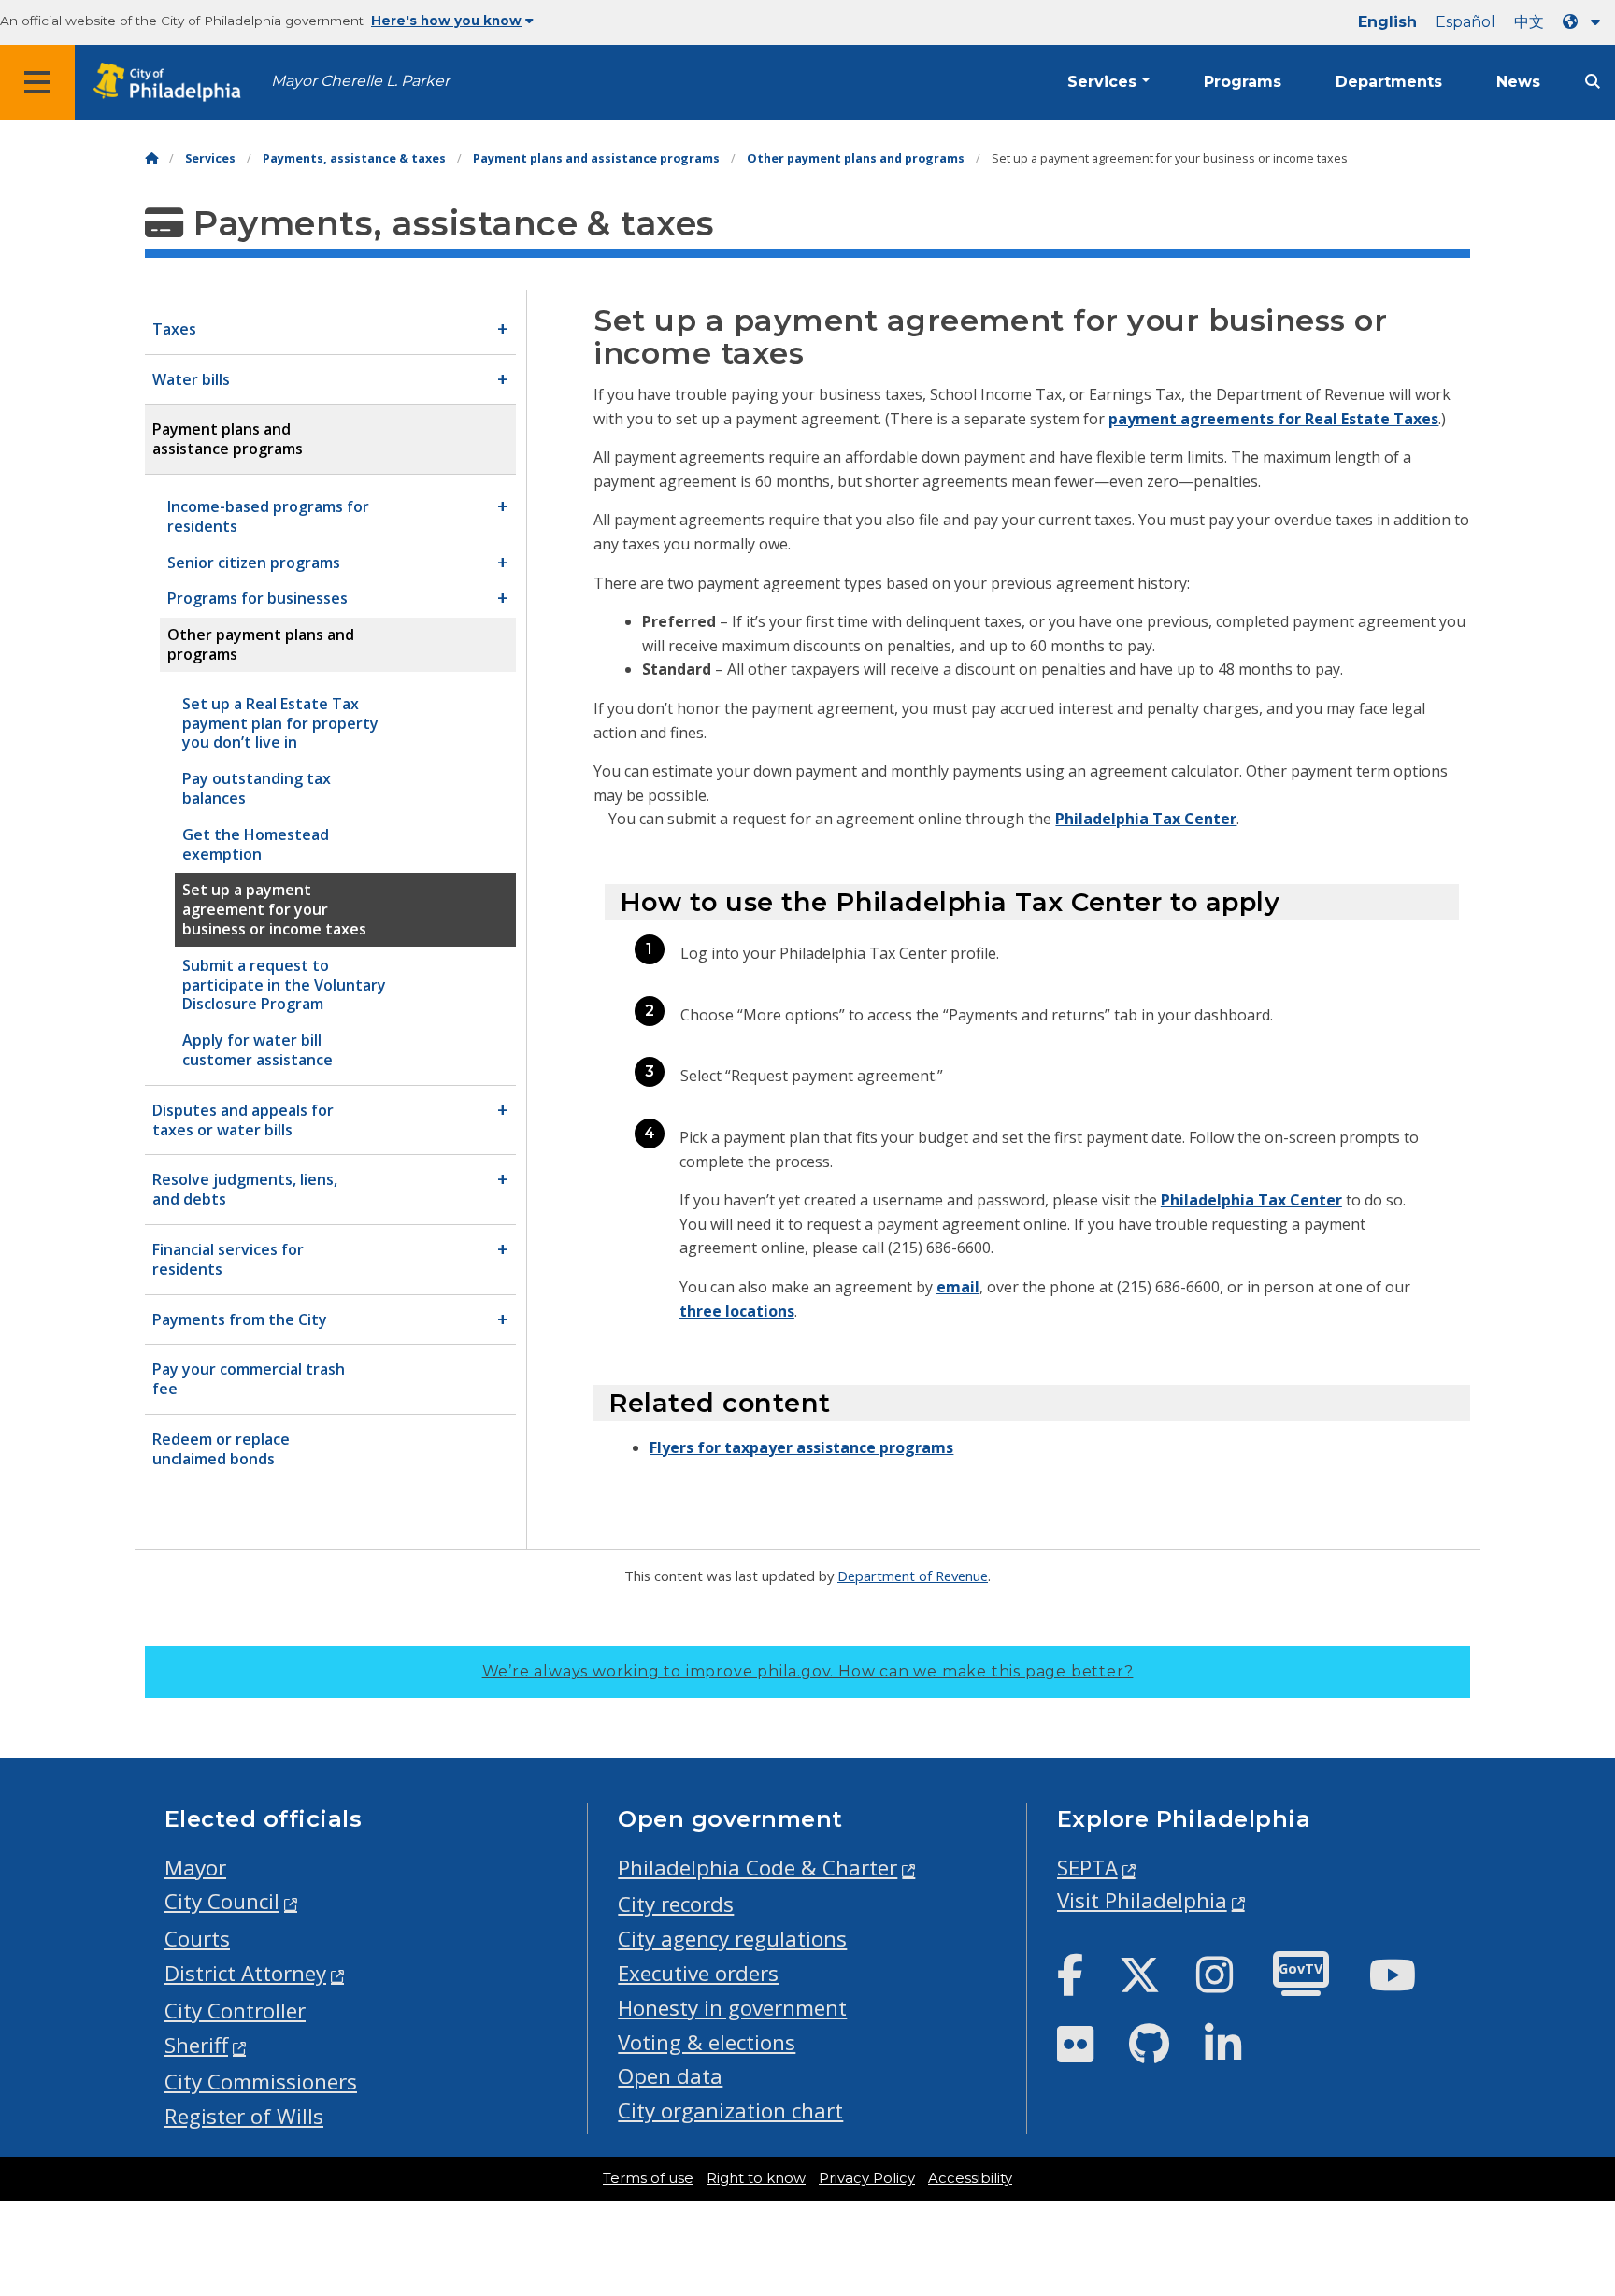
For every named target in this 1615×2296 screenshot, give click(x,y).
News (1518, 82)
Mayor (195, 1868)
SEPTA (1087, 1868)
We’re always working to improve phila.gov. (808, 1671)
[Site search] (1593, 82)
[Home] (151, 158)
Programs (1243, 82)
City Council (222, 1901)
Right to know (756, 2178)
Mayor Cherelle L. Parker (360, 81)
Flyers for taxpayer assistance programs (801, 1447)
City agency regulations (732, 1939)
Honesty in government (732, 2008)
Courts (197, 1939)
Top (1566, 2170)
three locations (737, 1311)
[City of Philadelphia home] (173, 83)
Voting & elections (707, 2042)
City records (676, 1904)
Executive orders (698, 1973)
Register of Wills (244, 2116)
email (958, 1287)
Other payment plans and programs (856, 158)
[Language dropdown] (1585, 22)
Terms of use (648, 2178)
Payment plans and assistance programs (596, 158)
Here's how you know (446, 21)
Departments (1389, 82)
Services (1102, 82)
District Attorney (245, 1973)
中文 (1529, 22)
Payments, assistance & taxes (354, 158)
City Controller (235, 2011)
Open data (670, 2076)
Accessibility (970, 2178)
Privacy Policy (867, 2178)
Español (1465, 22)
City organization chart (730, 2111)
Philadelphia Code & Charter (757, 1868)
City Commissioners (261, 2082)
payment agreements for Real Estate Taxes (1273, 419)
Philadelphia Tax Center (1146, 819)
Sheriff (196, 2045)
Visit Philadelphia (1142, 1900)
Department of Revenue (913, 1576)
